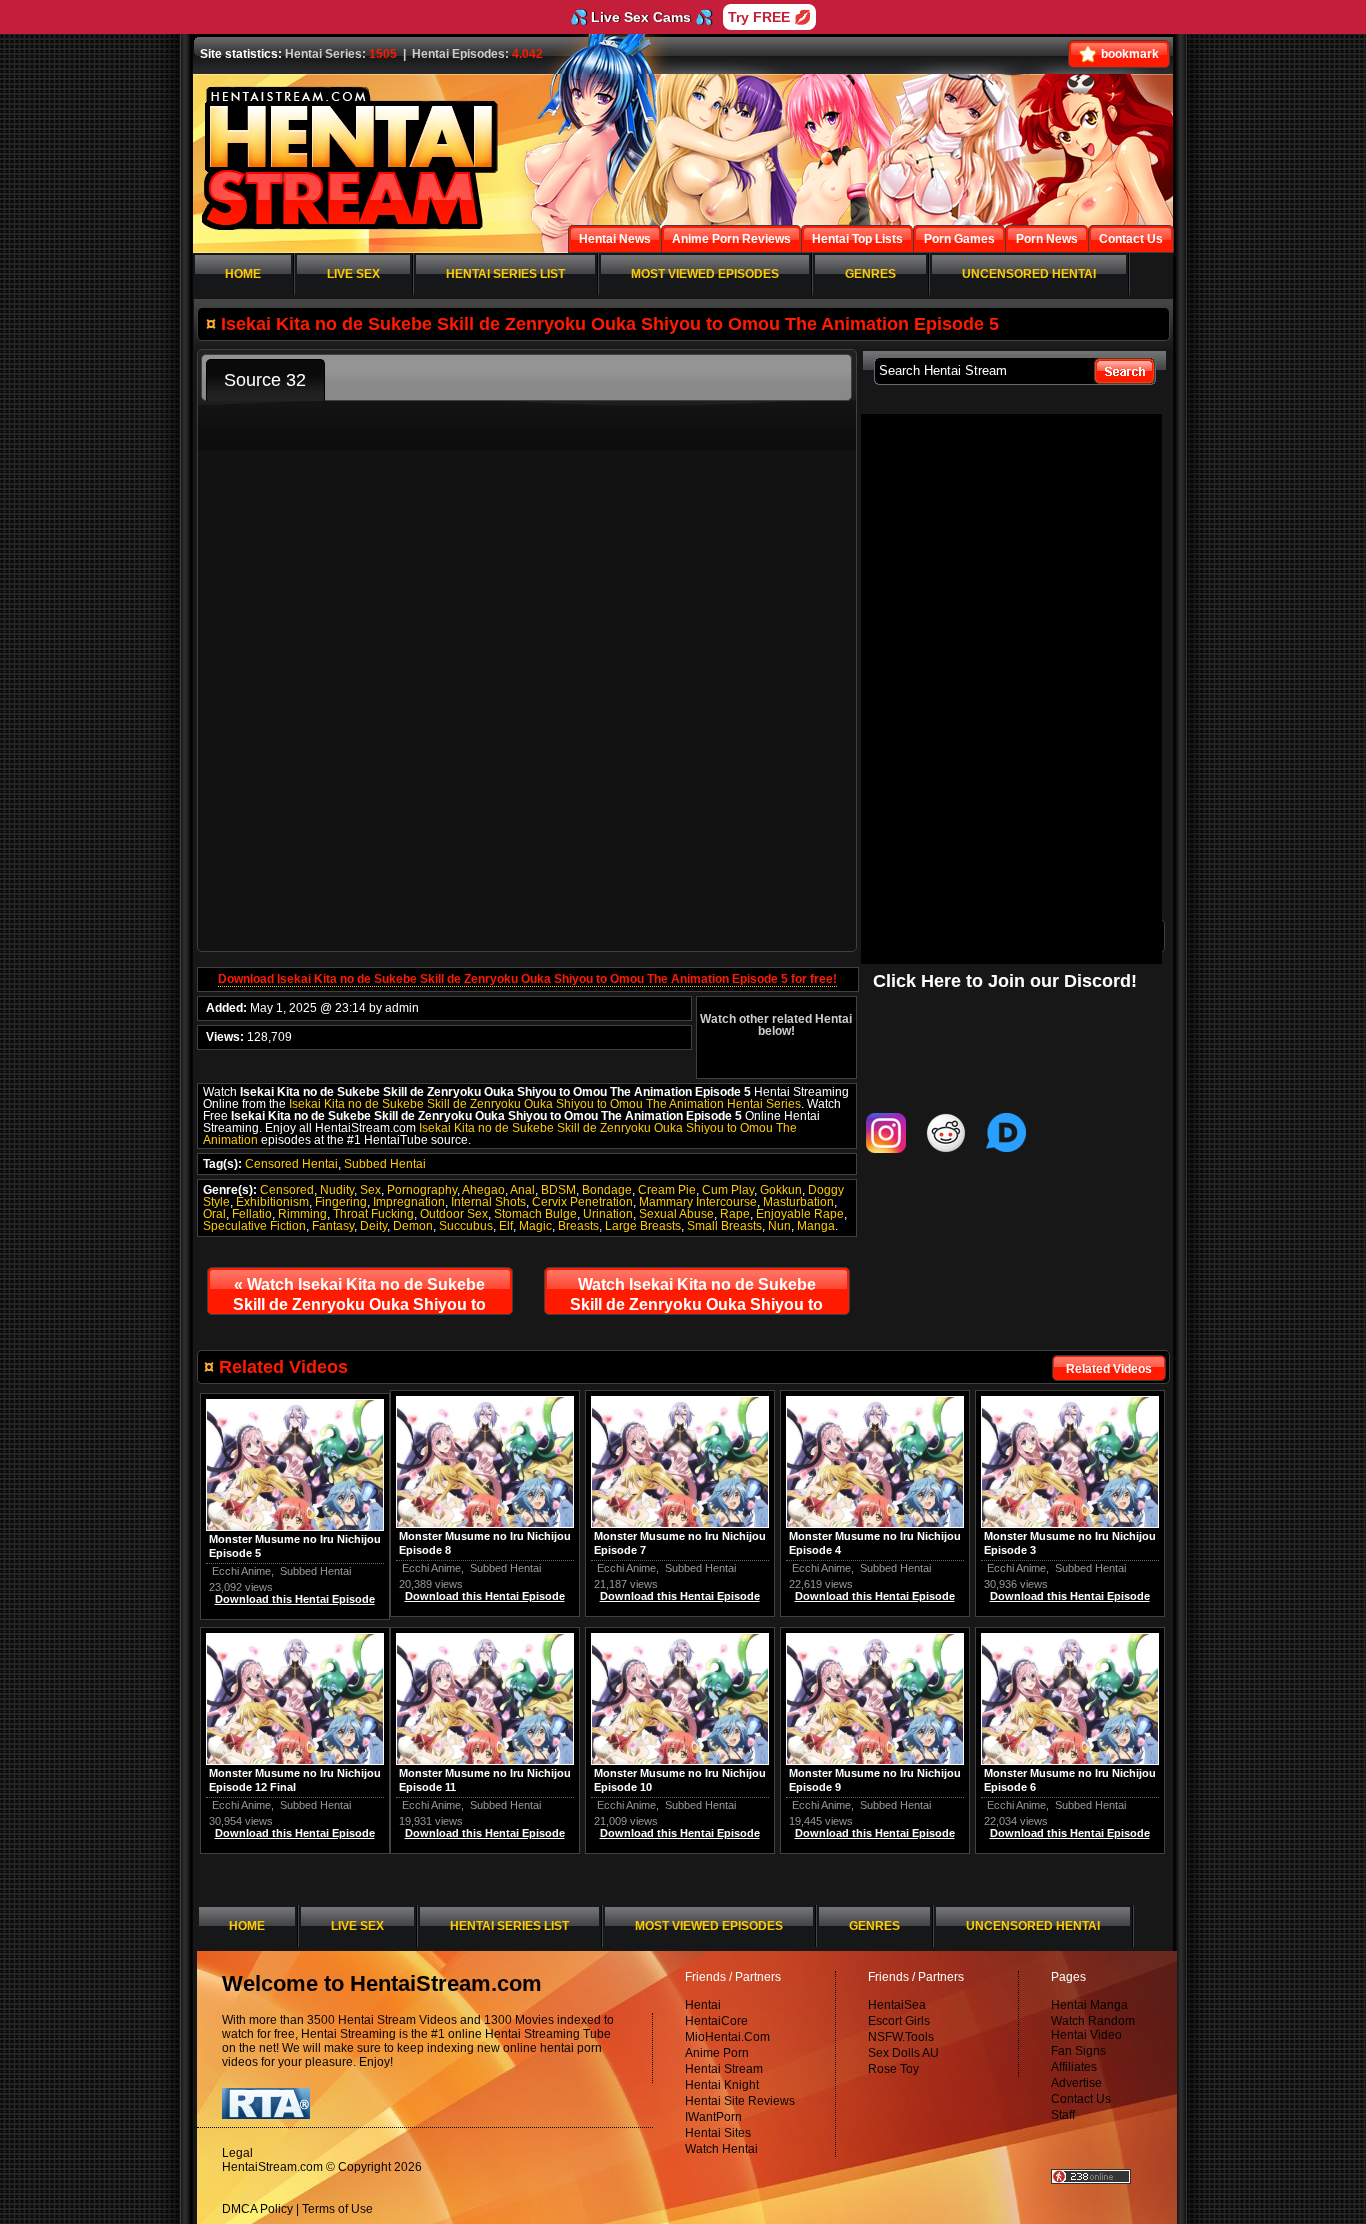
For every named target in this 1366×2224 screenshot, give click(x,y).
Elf (506, 1226)
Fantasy (333, 1226)
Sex (370, 1190)
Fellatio (252, 1214)
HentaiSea (897, 2005)
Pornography (422, 1190)
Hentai (703, 2005)
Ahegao (483, 1190)
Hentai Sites (718, 2133)
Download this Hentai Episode (1070, 1596)
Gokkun (781, 1190)
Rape (735, 1214)
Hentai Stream (724, 2069)
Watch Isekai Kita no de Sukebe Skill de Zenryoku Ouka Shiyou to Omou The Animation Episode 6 (696, 1299)
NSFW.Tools (901, 2037)
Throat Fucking (373, 1214)
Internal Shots (488, 1202)
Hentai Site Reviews (740, 2101)
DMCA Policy (257, 2209)
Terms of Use (337, 2209)
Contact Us (1081, 2099)
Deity (373, 1226)
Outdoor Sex (454, 1214)
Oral (214, 1214)
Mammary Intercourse (698, 1202)
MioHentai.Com (727, 2037)
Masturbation (798, 1202)
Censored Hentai (291, 1164)
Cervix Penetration (582, 1202)
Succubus (466, 1226)
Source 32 (265, 380)
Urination (608, 1214)
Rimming (302, 1214)
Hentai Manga (1089, 2005)
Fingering (341, 1202)
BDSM (558, 1190)
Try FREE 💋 (769, 17)
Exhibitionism (272, 1202)
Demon (413, 1226)
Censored (287, 1190)
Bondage (607, 1190)
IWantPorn (713, 2117)
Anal (522, 1190)
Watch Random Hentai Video (1093, 2028)
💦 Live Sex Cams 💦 (641, 17)
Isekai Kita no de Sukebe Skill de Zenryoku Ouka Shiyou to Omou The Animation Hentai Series (545, 1104)
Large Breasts (643, 1226)
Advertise (1076, 2083)
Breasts (578, 1226)
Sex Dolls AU (903, 2053)
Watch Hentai (721, 2149)
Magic (535, 1226)
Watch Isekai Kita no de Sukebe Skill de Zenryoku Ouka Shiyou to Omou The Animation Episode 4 (359, 1299)
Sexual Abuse (676, 1214)
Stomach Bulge (535, 1214)
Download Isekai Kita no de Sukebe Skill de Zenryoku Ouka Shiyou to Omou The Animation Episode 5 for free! (527, 979)
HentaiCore (716, 2021)
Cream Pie (667, 1190)
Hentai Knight (722, 2085)
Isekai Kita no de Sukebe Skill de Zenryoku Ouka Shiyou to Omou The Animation (500, 1134)
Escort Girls (899, 2021)
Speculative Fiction (254, 1226)
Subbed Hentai (385, 1164)
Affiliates (1074, 2067)
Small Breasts (724, 1226)
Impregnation (409, 1202)
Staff (1063, 2115)
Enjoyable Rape (800, 1214)
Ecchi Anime (1016, 1568)
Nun (779, 1226)
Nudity (337, 1190)
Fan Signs (1078, 2051)
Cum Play (728, 1190)
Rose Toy (893, 2069)
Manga (816, 1226)
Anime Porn (717, 2053)
